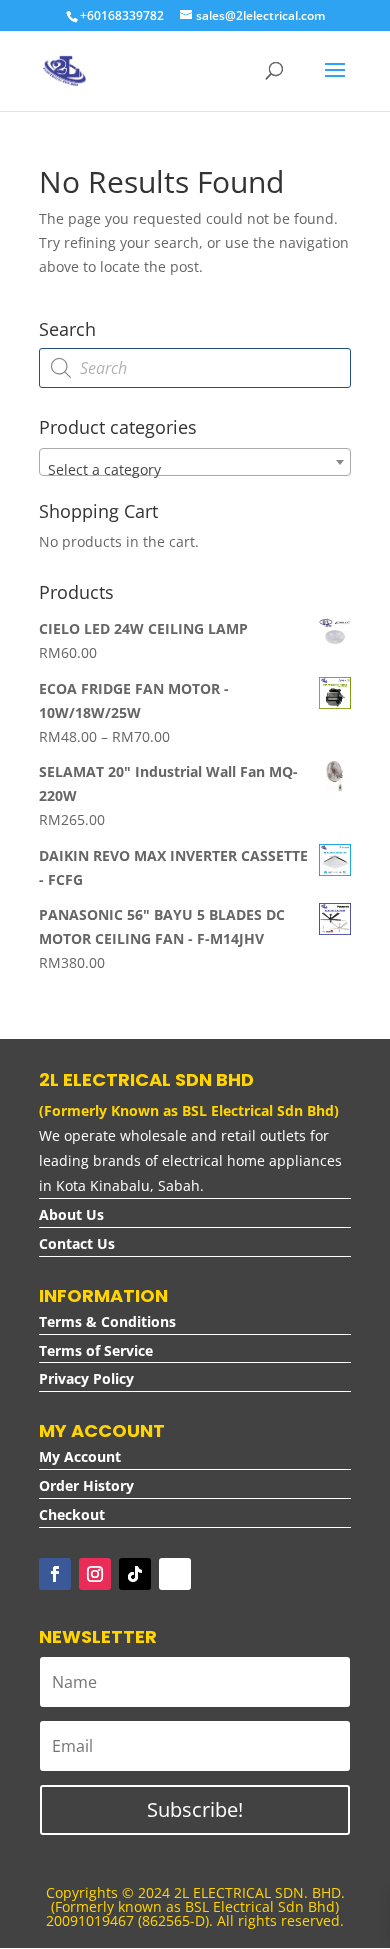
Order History (86, 1485)
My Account (80, 1456)
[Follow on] (175, 1574)
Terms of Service (96, 1350)
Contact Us (77, 1243)
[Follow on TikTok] (135, 1574)
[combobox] (195, 462)
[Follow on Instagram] (95, 1574)
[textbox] (195, 470)
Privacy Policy (86, 1378)
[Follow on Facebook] (55, 1574)
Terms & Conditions (107, 1321)
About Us (71, 1214)
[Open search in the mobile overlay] (195, 368)
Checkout (72, 1514)
